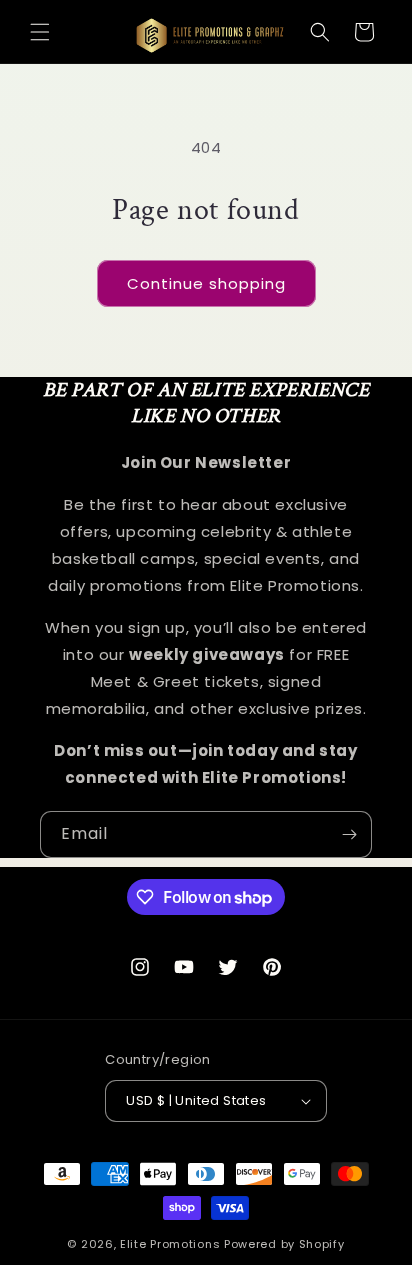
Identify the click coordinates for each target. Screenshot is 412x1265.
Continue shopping (206, 283)
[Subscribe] (349, 834)
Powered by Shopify (284, 1244)
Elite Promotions (170, 1244)
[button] (40, 32)
